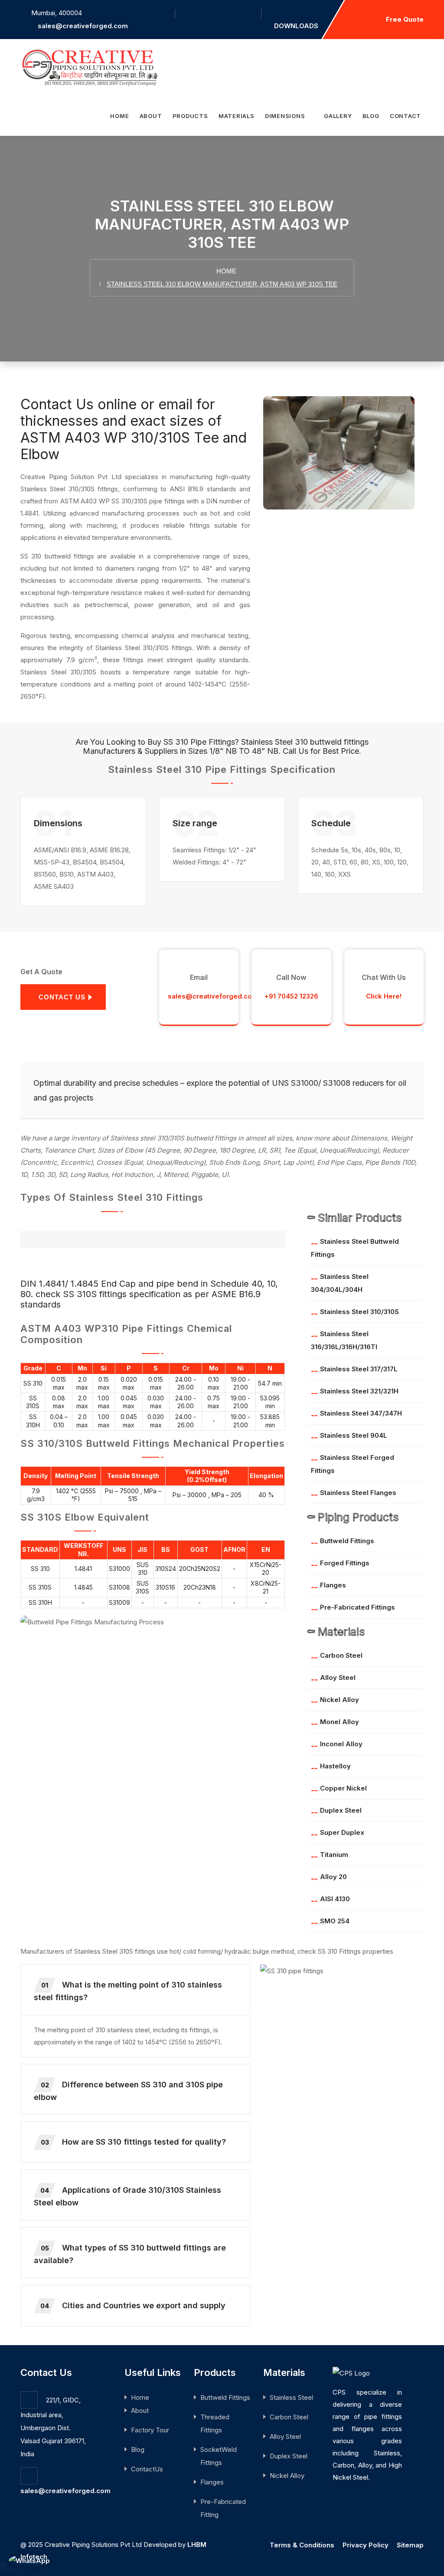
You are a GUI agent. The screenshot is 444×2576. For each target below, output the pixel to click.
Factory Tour (150, 2430)
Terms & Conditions (302, 2545)
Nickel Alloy (340, 1700)
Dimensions (286, 116)
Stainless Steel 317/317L (359, 1369)
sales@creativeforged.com (83, 26)
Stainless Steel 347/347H (361, 1413)
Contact (405, 116)
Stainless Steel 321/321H (359, 1391)
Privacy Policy (366, 2545)
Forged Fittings (345, 1563)
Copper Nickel (343, 1788)
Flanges (333, 1585)
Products (190, 116)
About (151, 116)
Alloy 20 (333, 1877)
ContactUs (147, 2469)
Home (119, 116)
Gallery (338, 116)
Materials (237, 116)
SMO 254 (335, 1921)
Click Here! (384, 996)
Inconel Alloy (341, 1744)
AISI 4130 (335, 1899)
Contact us (62, 997)
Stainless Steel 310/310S (359, 1312)
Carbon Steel (341, 1655)
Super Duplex (342, 1832)
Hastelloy (335, 1766)
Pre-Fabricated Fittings (357, 1607)
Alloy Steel (338, 1677)
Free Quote (405, 19)
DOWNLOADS (296, 26)
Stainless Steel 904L (354, 1435)
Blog (371, 116)
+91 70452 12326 (291, 996)
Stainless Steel (291, 2397)
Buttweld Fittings (347, 1541)
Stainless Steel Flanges (358, 1493)
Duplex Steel (341, 1810)
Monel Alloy (340, 1722)
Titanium (334, 1855)
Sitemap (410, 2545)
